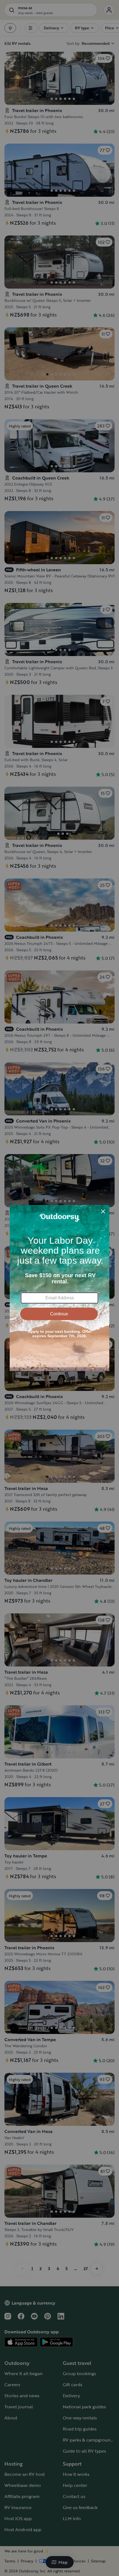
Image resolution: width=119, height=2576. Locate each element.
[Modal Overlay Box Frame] (59, 1288)
